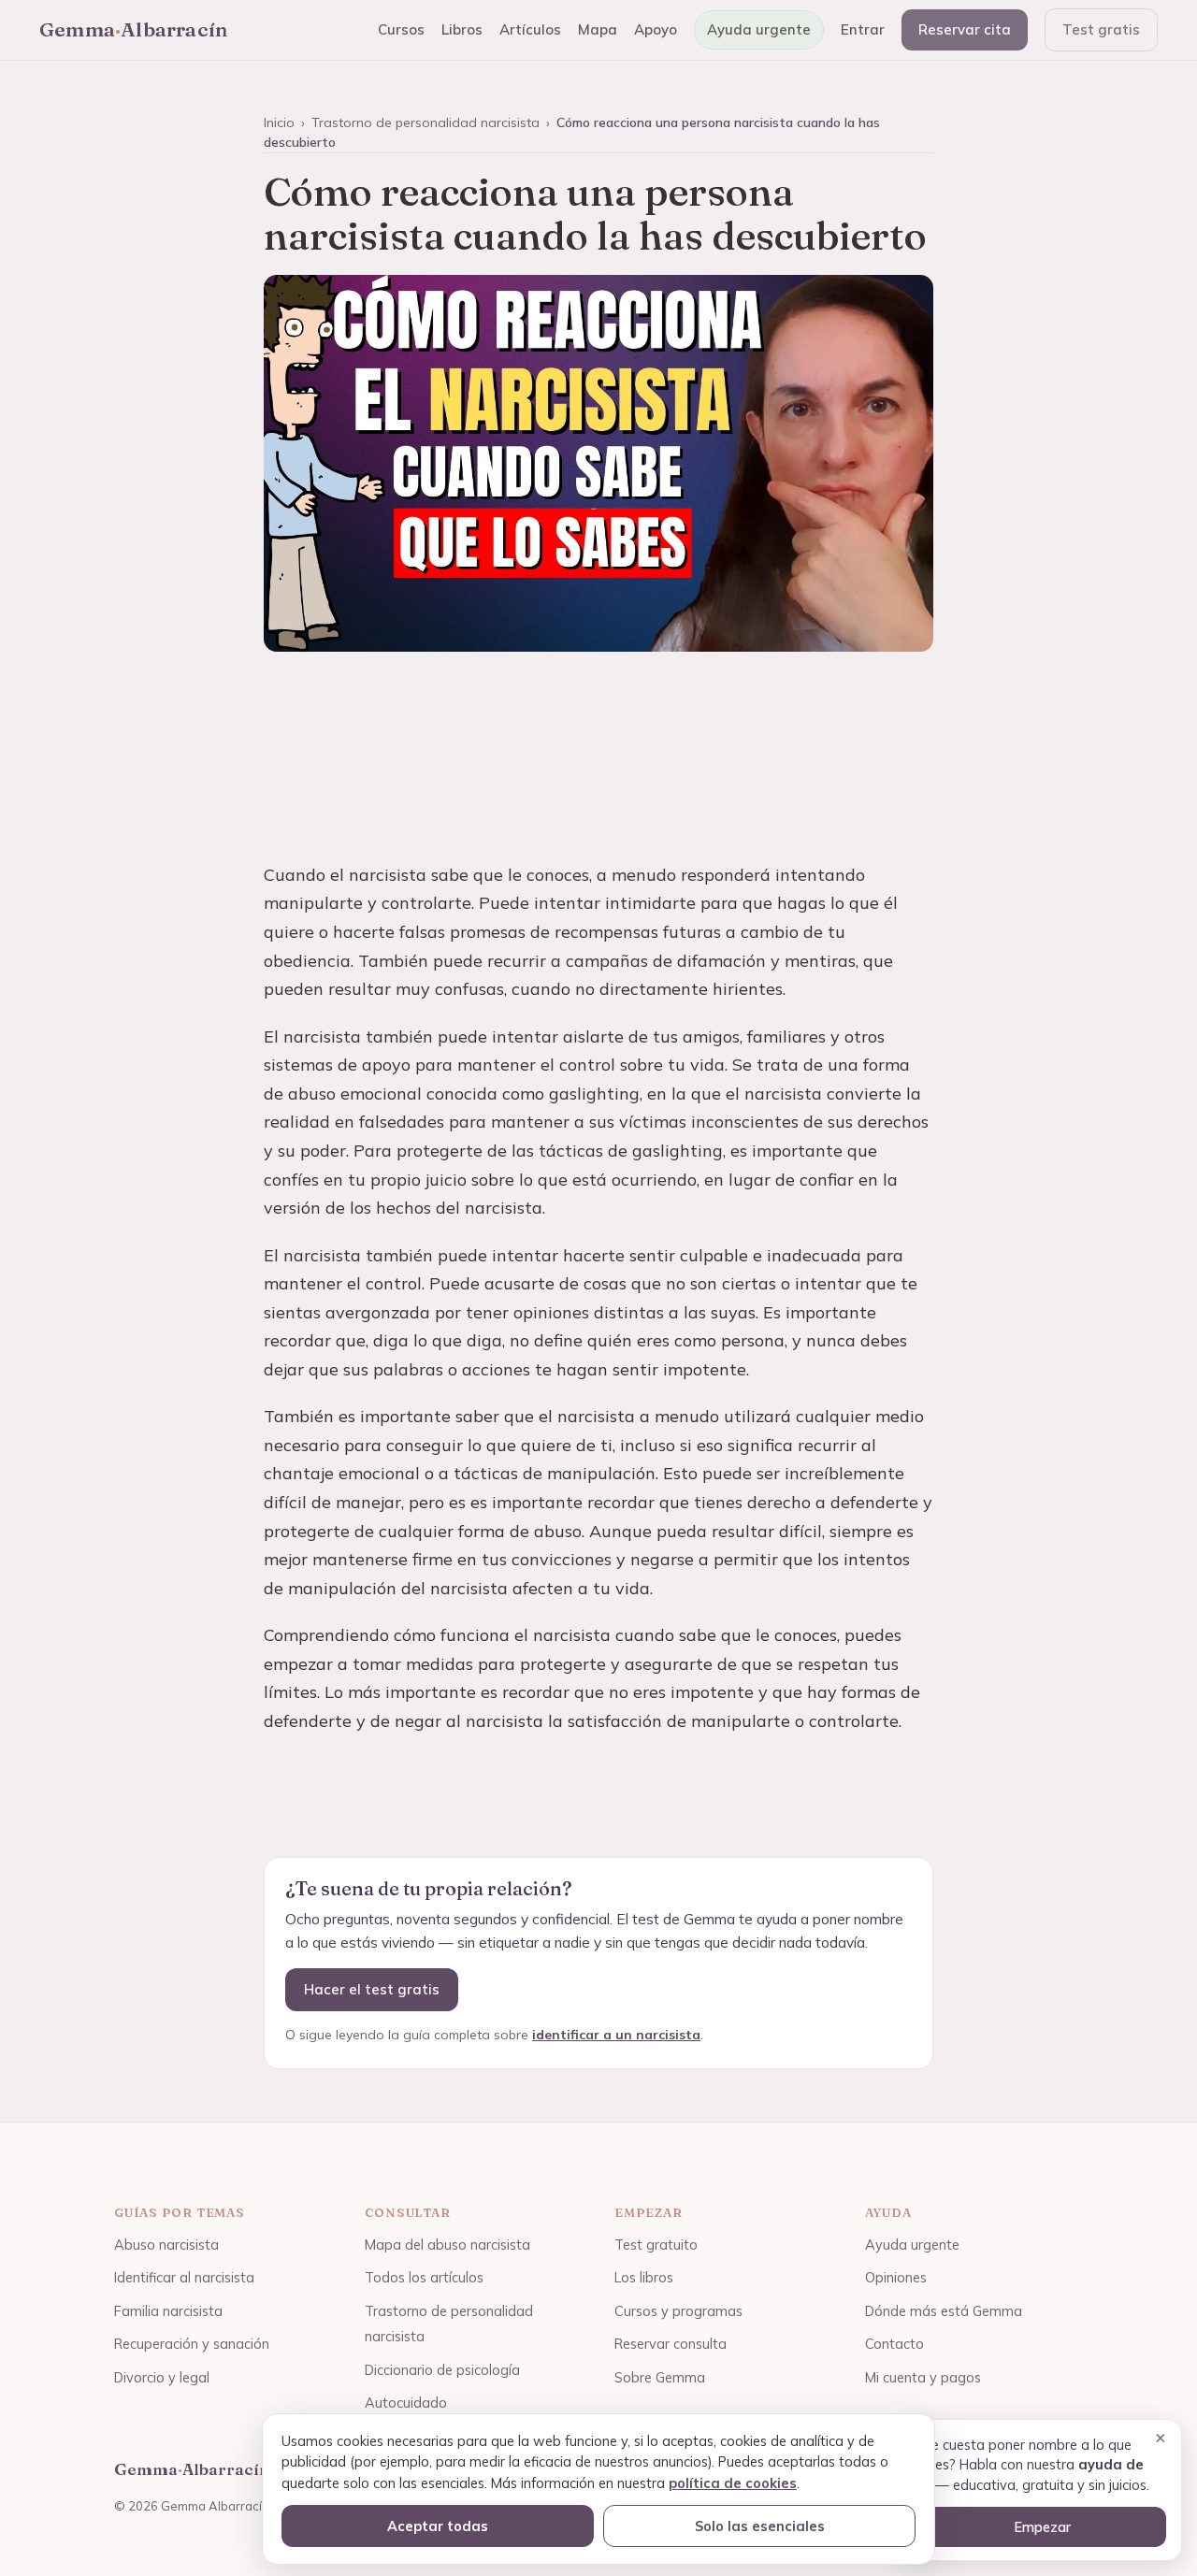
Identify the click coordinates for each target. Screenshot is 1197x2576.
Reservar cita (965, 29)
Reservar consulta (671, 2344)
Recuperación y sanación (192, 2344)
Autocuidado (406, 2403)
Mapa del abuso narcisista (447, 2245)
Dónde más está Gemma (944, 2311)
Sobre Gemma (660, 2377)
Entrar (863, 29)
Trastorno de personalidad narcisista (425, 122)
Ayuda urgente (759, 29)
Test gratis (1101, 29)
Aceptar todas (438, 2526)
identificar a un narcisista (616, 2035)
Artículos (530, 29)
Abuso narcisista (166, 2245)
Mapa (598, 29)
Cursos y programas (678, 2311)
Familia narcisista (168, 2311)
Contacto (894, 2344)
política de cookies (733, 2483)
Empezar (1042, 2527)
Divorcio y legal (162, 2377)
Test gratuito (656, 2245)
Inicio (279, 122)
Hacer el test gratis (372, 1989)
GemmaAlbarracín (133, 29)
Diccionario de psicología (442, 2370)
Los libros (644, 2277)
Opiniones (896, 2277)
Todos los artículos (424, 2277)
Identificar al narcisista (184, 2277)
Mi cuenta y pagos (923, 2377)
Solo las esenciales (760, 2526)
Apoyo (656, 29)
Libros (462, 29)
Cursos (401, 29)
